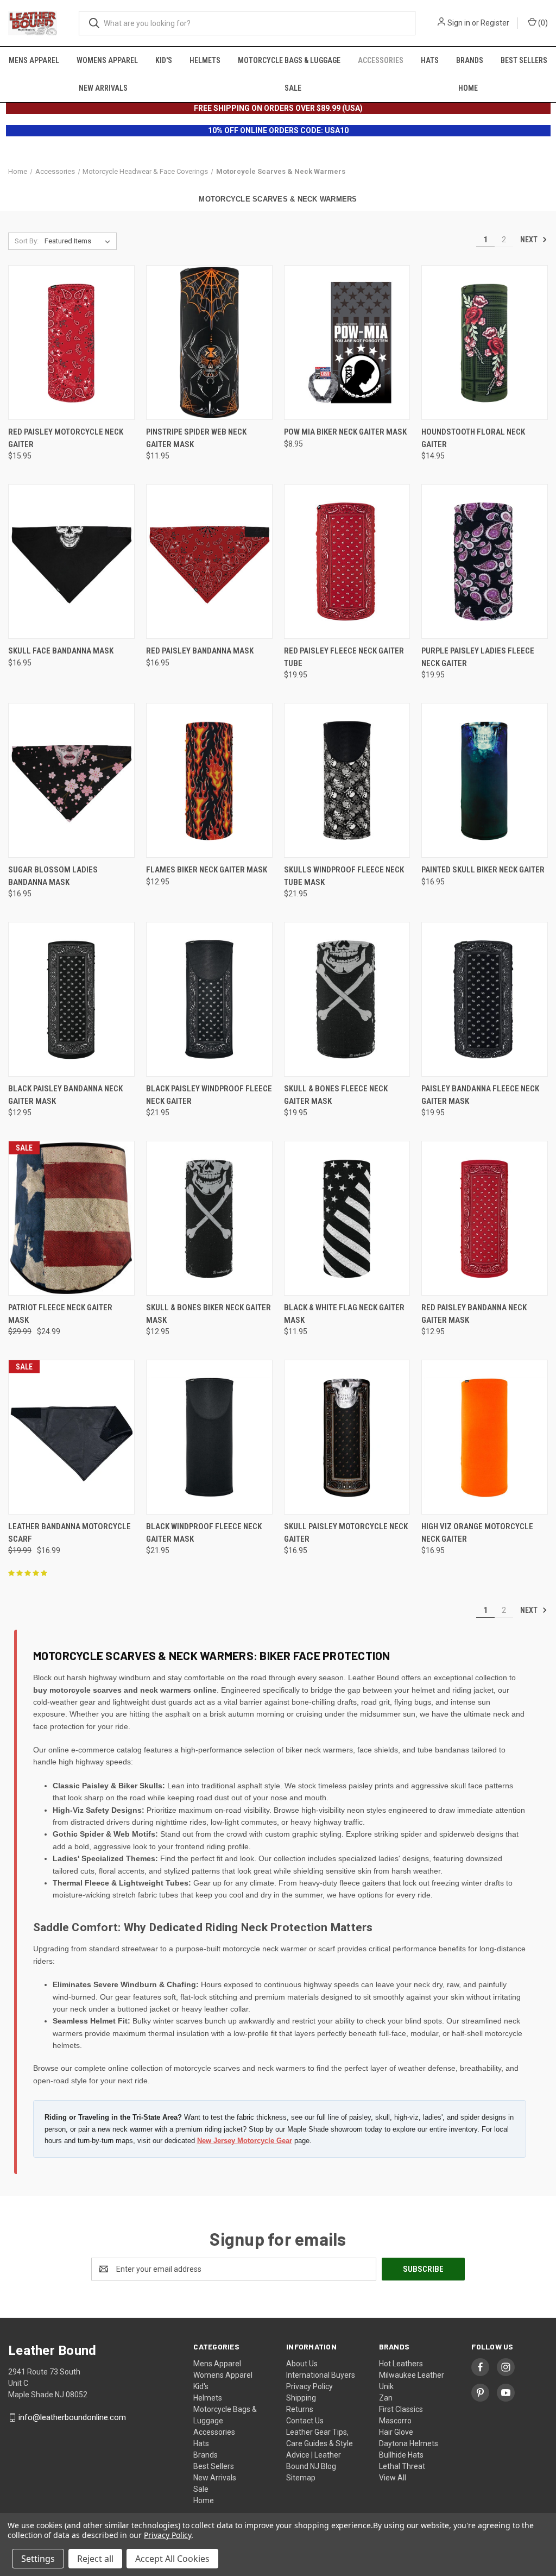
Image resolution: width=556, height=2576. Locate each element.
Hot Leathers (401, 2364)
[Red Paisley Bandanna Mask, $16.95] (209, 561)
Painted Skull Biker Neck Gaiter (483, 870)
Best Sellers (524, 60)
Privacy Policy (309, 2386)
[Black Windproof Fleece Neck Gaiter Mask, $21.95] (209, 1437)
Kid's (164, 60)
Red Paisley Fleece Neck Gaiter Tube (344, 657)
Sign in (459, 23)
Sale (293, 88)
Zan (386, 2398)
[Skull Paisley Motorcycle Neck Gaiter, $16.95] (347, 1437)
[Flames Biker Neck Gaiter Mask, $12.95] (209, 780)
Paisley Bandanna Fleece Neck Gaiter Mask (480, 1095)
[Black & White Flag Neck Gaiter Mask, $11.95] (347, 1218)
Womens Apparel (107, 60)
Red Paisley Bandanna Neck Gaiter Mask (474, 1314)
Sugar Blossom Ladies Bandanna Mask (53, 876)
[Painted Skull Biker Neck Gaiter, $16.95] (485, 780)
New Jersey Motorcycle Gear (245, 2141)
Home (468, 88)
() (542, 23)
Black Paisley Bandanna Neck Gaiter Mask (65, 1095)
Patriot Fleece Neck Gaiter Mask (60, 1314)
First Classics (401, 2409)
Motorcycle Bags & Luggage (289, 60)
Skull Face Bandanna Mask (61, 651)
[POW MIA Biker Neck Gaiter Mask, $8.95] (347, 343)
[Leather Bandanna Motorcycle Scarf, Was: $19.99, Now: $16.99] (71, 1437)
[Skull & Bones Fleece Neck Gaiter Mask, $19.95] (347, 999)
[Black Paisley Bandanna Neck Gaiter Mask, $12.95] (71, 999)
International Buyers (321, 2375)
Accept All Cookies (172, 2559)
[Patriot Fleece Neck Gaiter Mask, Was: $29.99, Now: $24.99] (71, 1218)
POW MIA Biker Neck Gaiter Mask (345, 432)
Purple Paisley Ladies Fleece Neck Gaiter (478, 657)
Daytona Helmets (409, 2443)
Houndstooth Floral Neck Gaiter (473, 438)
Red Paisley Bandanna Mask (200, 651)
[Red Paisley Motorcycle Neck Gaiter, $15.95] (71, 343)
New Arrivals (103, 88)
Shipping (301, 2398)
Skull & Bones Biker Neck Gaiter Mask (208, 1314)
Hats (430, 60)
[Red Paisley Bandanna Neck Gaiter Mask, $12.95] (485, 1218)
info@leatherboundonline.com (72, 2417)
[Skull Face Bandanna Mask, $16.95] (71, 561)
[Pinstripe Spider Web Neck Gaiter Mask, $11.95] (209, 343)
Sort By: (27, 241)
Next (530, 240)
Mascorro (395, 2421)
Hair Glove (396, 2432)
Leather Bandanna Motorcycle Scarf (69, 1533)
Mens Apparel (34, 60)
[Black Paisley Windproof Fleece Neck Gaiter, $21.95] (209, 999)
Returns (300, 2409)
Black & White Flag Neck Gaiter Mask (344, 1314)
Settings (38, 2559)
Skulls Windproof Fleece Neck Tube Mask (344, 876)
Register (495, 23)
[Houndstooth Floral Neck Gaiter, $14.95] (485, 343)
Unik (386, 2386)
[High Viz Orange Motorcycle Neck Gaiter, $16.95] (485, 1437)
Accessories (381, 60)
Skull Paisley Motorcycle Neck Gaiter (346, 1533)
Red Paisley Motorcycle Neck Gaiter (66, 438)
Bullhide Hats (401, 2455)
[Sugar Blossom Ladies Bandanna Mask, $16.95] (71, 780)
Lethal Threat (402, 2466)
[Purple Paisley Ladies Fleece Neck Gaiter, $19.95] (485, 561)
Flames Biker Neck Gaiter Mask (207, 870)
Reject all (95, 2559)
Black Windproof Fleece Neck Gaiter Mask (204, 1533)
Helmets (205, 60)
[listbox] (80, 241)
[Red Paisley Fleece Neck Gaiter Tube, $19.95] (347, 561)
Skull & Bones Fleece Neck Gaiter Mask (336, 1095)
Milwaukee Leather (412, 2375)
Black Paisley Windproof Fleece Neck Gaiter (209, 1095)
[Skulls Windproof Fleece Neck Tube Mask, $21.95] (347, 780)
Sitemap (301, 2478)
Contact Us (305, 2421)
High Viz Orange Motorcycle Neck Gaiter (477, 1533)
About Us (302, 2364)
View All (393, 2478)
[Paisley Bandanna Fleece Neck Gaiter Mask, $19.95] (485, 999)
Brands (470, 60)
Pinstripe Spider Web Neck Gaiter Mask (196, 438)
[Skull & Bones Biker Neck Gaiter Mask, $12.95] (209, 1218)
